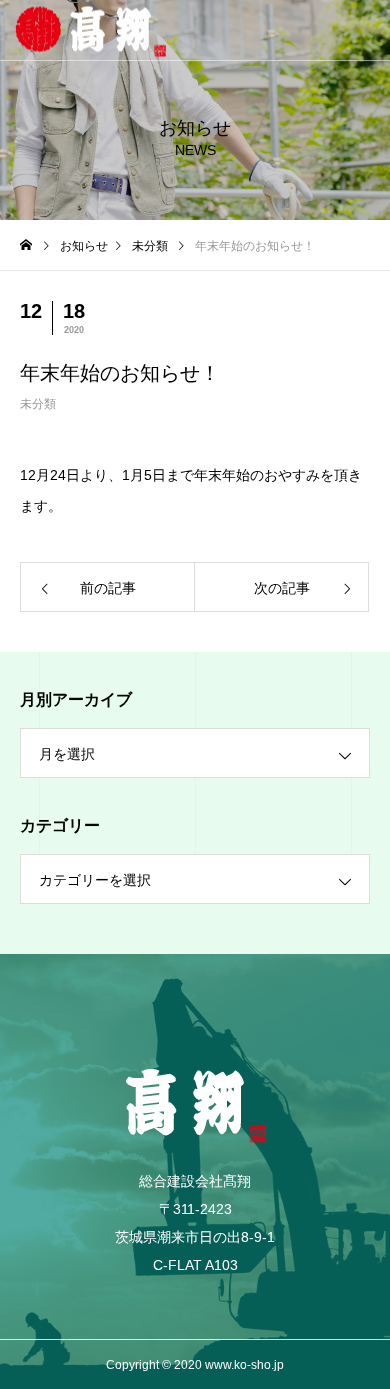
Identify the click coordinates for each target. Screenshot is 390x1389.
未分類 (38, 404)
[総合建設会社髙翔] (195, 30)
